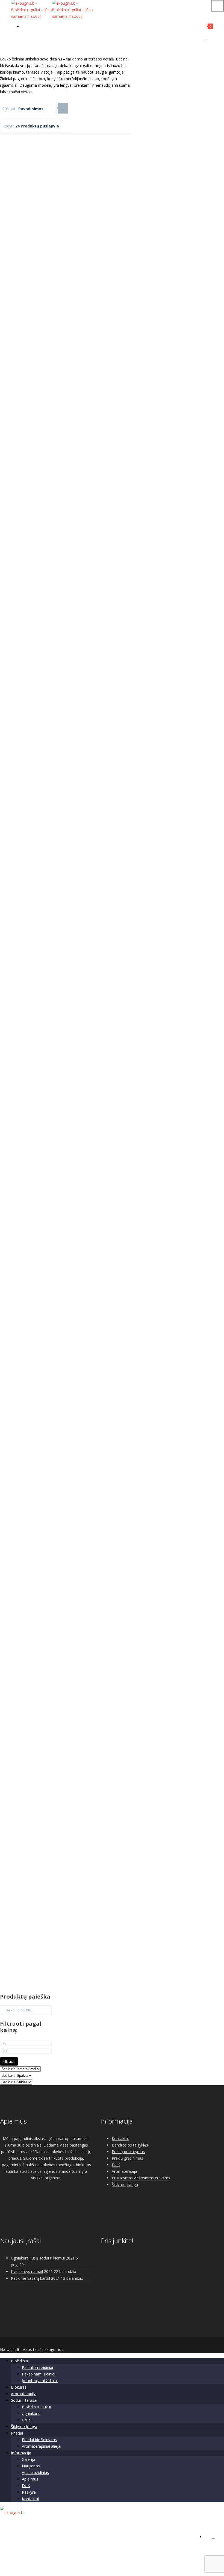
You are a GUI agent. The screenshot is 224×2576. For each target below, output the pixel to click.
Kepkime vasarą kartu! (30, 2278)
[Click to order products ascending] (63, 108)
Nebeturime (45, 1438)
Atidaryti (45, 539)
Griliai (27, 2420)
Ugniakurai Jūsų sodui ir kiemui (38, 2258)
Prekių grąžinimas (127, 2158)
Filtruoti (9, 2061)
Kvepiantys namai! (27, 2271)
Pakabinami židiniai (39, 2374)
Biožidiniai (20, 2361)
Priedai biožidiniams (39, 2440)
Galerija (29, 2459)
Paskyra (29, 2492)
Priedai (17, 2433)
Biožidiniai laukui (36, 2407)
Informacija (21, 2453)
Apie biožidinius (35, 2472)
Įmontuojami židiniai (40, 2381)
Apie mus (30, 2479)
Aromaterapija (124, 2171)
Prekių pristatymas (128, 2152)
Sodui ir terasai (24, 2400)
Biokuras (19, 2387)
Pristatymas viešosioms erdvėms (141, 2178)
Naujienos (31, 2466)
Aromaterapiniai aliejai (42, 2446)
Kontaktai (120, 2138)
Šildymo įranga (125, 2184)
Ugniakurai (31, 2413)
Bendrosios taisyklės (130, 2145)
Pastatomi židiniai (37, 2367)
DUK (116, 2165)
